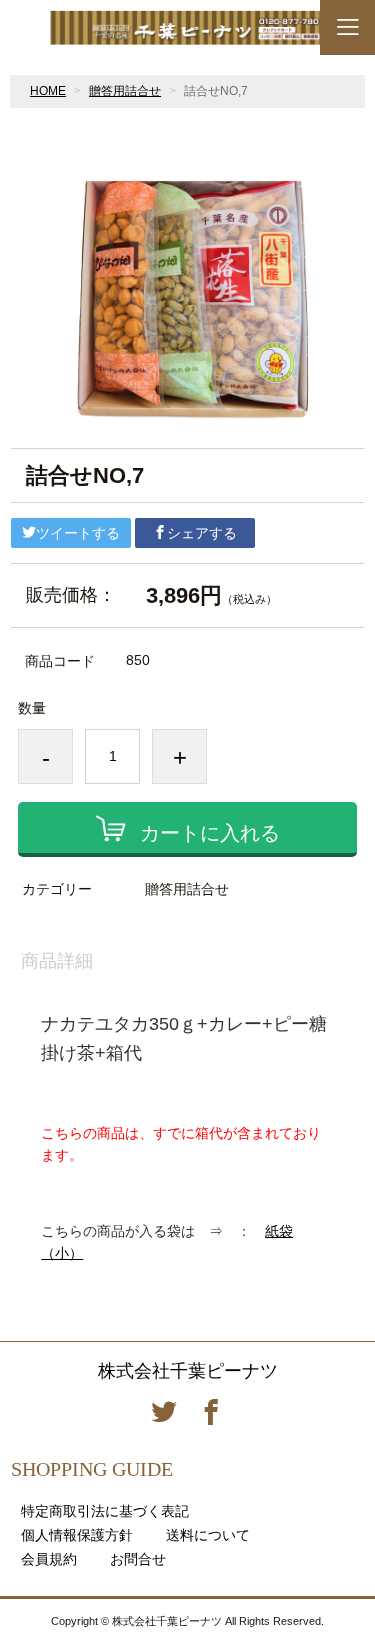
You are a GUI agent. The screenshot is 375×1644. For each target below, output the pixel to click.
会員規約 (49, 1559)
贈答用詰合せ (125, 91)
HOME (48, 91)
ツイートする (78, 533)
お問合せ (138, 1559)
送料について (208, 1535)
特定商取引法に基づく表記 (105, 1511)
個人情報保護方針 (77, 1535)
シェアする (202, 533)
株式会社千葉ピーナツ (188, 1371)
